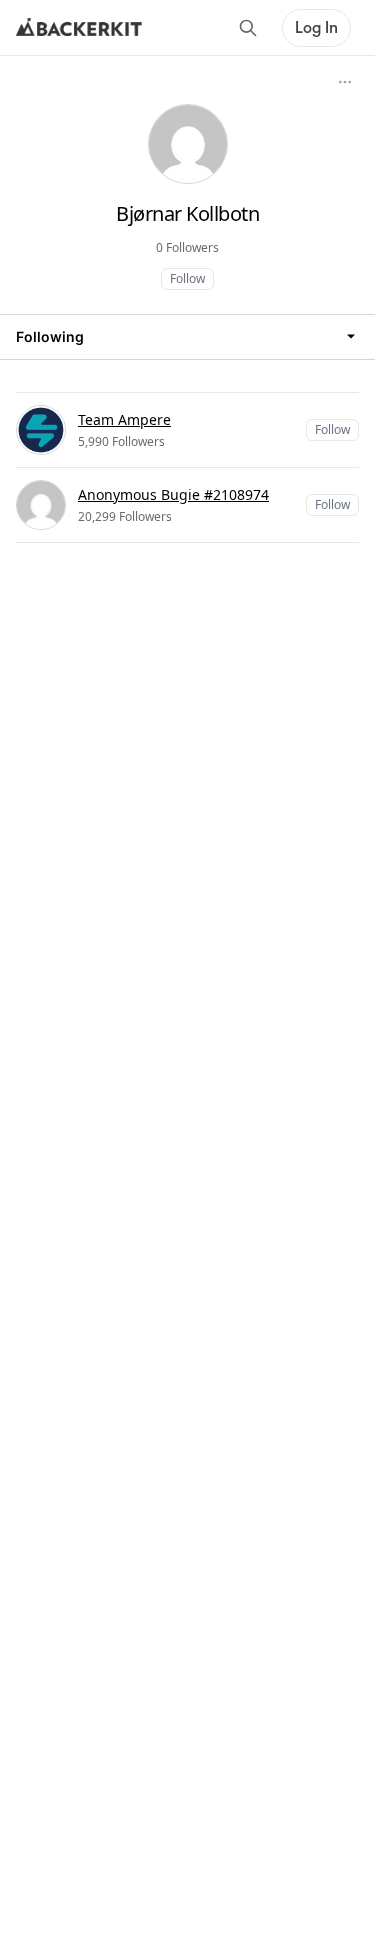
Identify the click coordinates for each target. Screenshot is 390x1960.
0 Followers (187, 247)
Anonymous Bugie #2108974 (173, 494)
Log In (316, 28)
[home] (79, 28)
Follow (187, 278)
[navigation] (187, 336)
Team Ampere (124, 419)
